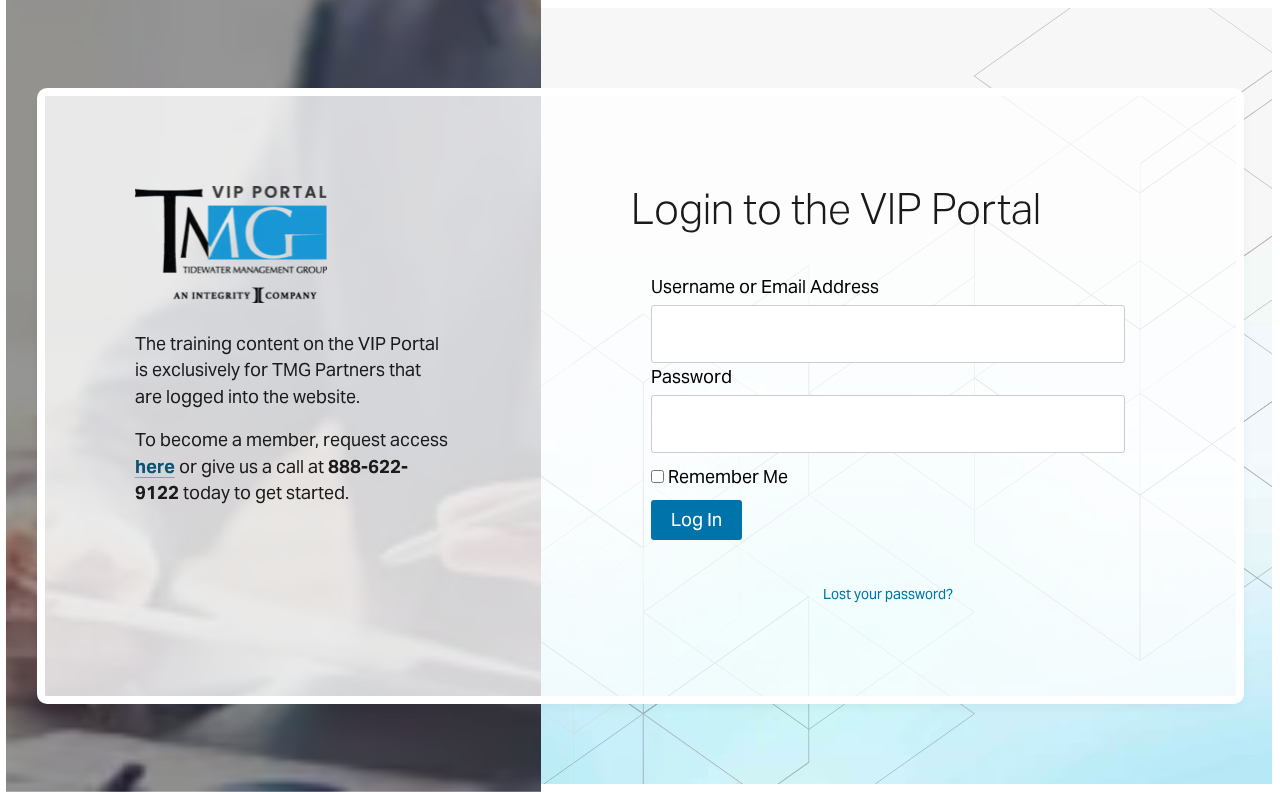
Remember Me (726, 476)
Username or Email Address (765, 286)
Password (691, 376)
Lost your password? (888, 594)
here (155, 467)
